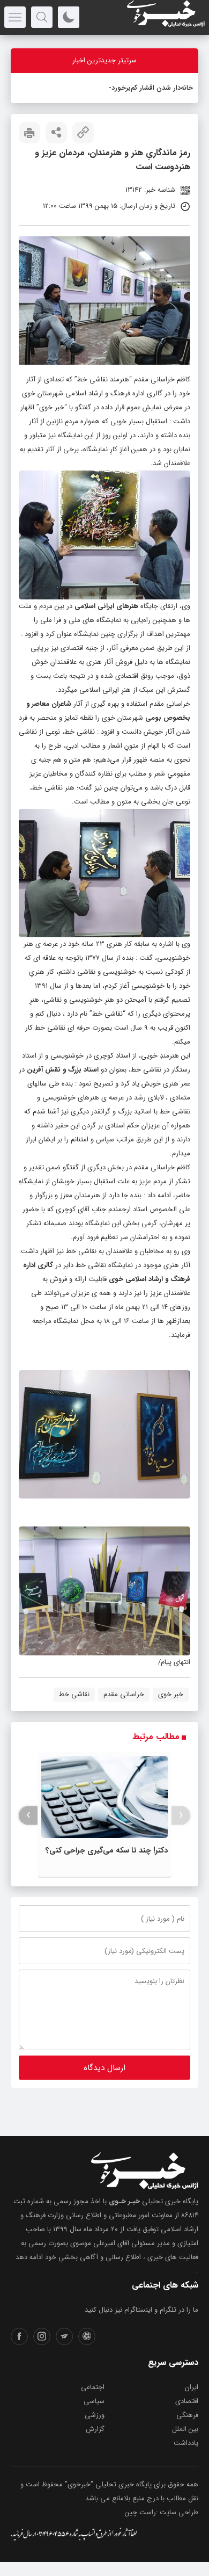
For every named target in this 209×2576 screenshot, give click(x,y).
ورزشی (95, 2415)
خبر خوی (52, 407)
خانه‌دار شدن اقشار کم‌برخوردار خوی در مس (130, 88)
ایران (192, 2387)
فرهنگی (187, 2415)
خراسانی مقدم (124, 1694)
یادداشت (186, 2443)
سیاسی (94, 2401)
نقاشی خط (74, 1694)
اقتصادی (187, 2401)
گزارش (95, 2429)
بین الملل (185, 2429)
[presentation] (181, 1815)
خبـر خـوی (124, 2201)
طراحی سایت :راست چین (162, 2512)
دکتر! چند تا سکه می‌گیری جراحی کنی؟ (107, 1850)
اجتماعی (93, 2387)
